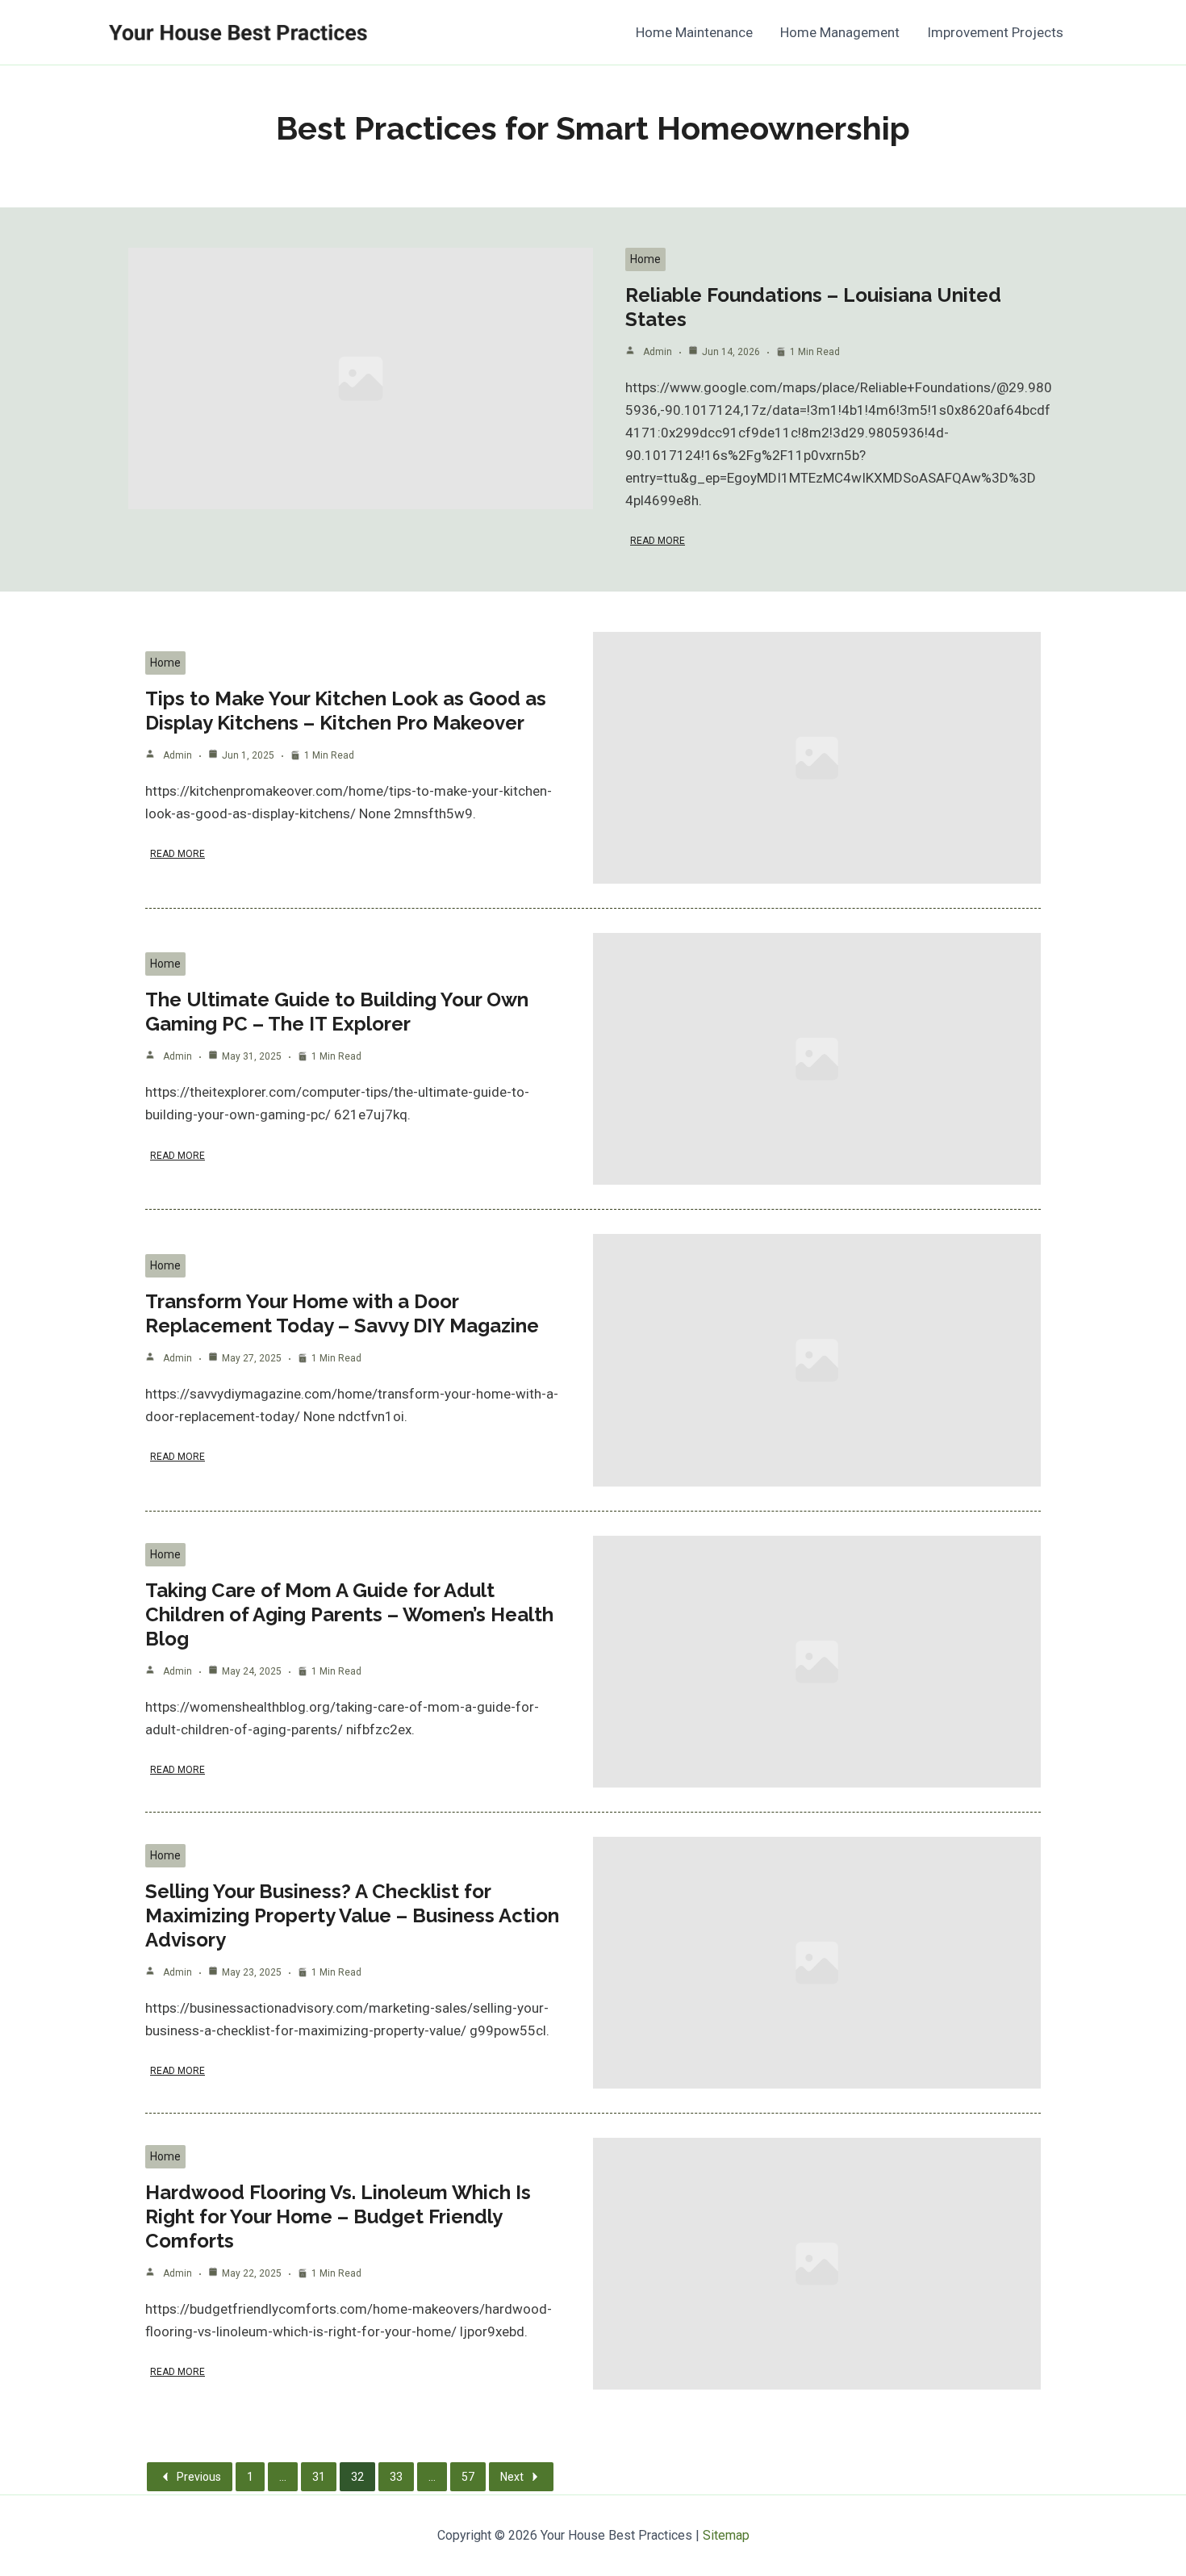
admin (658, 352)
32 (357, 2477)
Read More (658, 541)
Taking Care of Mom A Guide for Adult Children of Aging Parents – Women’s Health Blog (349, 1614)
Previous (199, 2477)
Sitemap (726, 2535)
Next (512, 2477)
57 (468, 2477)
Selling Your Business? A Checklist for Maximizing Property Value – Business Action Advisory (352, 1915)
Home (645, 259)
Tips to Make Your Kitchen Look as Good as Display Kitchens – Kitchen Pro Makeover (346, 711)
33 (396, 2477)
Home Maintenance (694, 32)
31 (319, 2477)
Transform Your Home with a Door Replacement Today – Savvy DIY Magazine (342, 1313)
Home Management (840, 32)
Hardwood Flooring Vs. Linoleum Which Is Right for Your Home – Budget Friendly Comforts (338, 2216)
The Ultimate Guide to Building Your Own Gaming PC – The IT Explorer (337, 1012)
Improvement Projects (995, 32)
